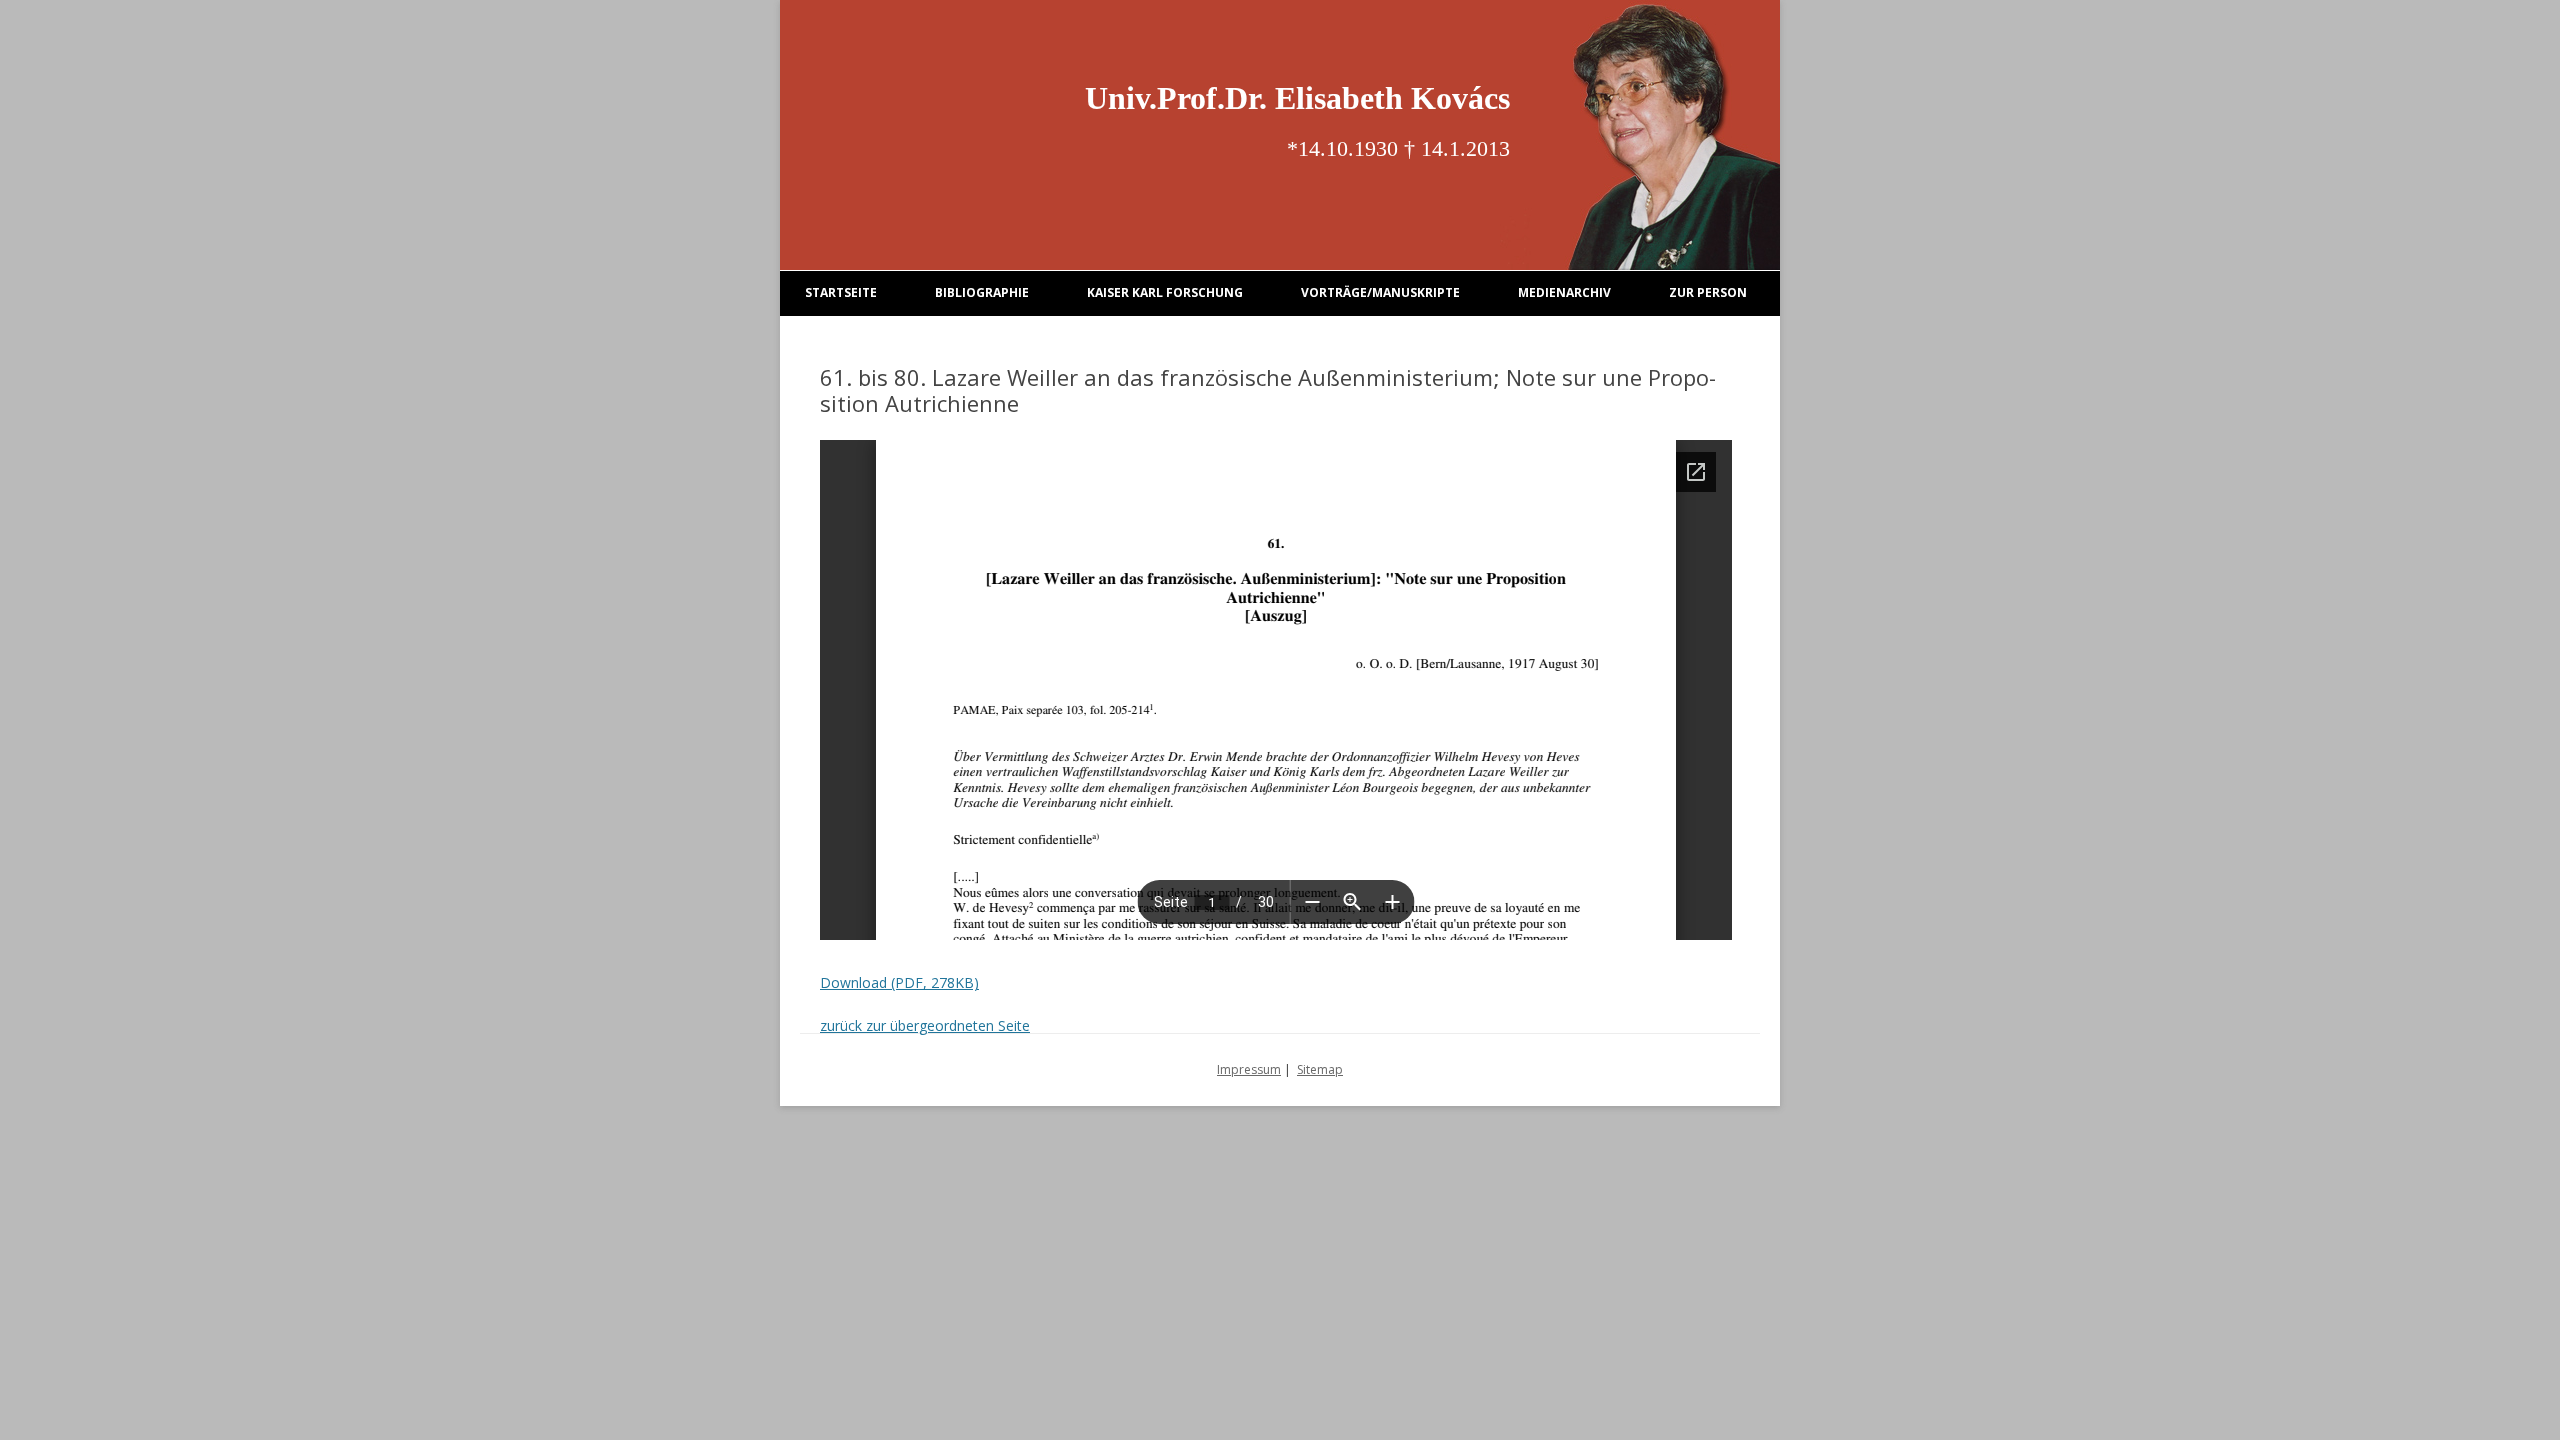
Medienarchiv (1564, 292)
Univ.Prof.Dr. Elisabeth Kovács (1297, 98)
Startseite (841, 292)
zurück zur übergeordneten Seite (925, 1025)
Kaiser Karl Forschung (1165, 292)
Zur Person (1708, 292)
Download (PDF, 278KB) (899, 982)
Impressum (1249, 1069)
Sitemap (1320, 1069)
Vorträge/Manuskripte (1380, 292)
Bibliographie (982, 292)
